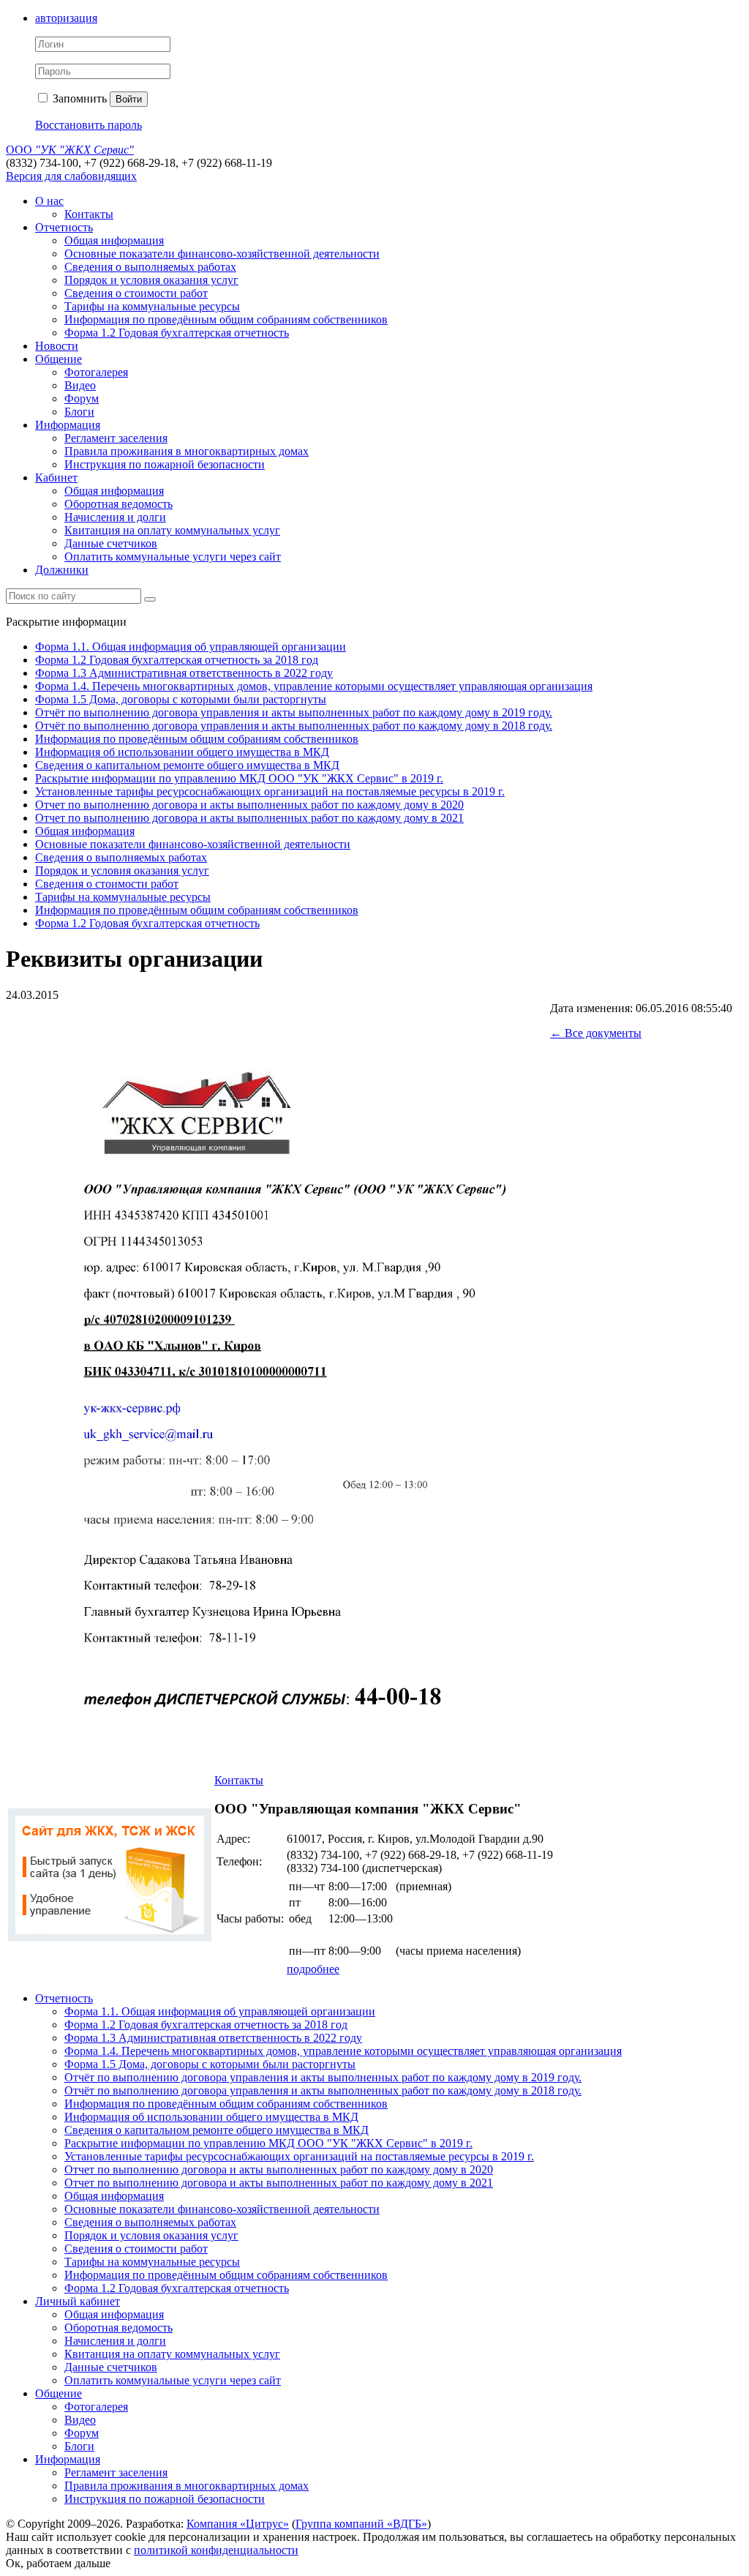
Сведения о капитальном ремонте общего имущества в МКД (187, 765)
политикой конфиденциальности (216, 2550)
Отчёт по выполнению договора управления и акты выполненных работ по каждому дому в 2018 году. (294, 726)
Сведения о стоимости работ (136, 293)
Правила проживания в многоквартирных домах (187, 451)
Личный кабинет (78, 2301)
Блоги (79, 412)
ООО (70, 150)
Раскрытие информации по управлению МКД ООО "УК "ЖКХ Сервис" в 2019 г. (239, 778)
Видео (80, 385)
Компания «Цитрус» (238, 2524)
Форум (82, 398)
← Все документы (596, 1033)
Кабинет (56, 478)
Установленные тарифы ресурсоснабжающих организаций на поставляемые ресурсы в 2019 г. (270, 791)
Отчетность (64, 227)
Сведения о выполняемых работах (150, 267)
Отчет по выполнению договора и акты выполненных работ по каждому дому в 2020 (249, 805)
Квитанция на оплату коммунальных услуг (172, 530)
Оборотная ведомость (118, 504)
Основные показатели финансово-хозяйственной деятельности (222, 254)
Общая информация (114, 240)
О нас (49, 201)
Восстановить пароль (89, 125)
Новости (57, 346)
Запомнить (78, 98)
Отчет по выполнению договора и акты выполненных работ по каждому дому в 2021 (249, 818)
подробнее (313, 1969)
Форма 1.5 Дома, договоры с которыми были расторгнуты (181, 699)
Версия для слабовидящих (71, 176)
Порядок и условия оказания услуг (151, 280)
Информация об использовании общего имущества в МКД (182, 752)
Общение (59, 359)
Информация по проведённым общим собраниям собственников (226, 319)
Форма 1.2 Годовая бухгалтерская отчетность (177, 333)
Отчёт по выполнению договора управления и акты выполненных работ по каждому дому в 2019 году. (294, 712)
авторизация (66, 18)
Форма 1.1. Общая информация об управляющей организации (191, 647)
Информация (68, 425)
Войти (129, 99)
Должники (62, 570)
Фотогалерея (96, 372)
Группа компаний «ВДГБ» (361, 2524)
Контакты (89, 214)
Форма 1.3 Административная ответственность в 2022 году (184, 673)
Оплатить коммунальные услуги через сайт (173, 557)
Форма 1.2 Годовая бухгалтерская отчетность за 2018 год (177, 660)
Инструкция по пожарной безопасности (165, 464)
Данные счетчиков (111, 543)
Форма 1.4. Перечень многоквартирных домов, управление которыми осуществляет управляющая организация (314, 686)
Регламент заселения (116, 438)
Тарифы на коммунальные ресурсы (152, 306)
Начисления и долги (115, 517)
